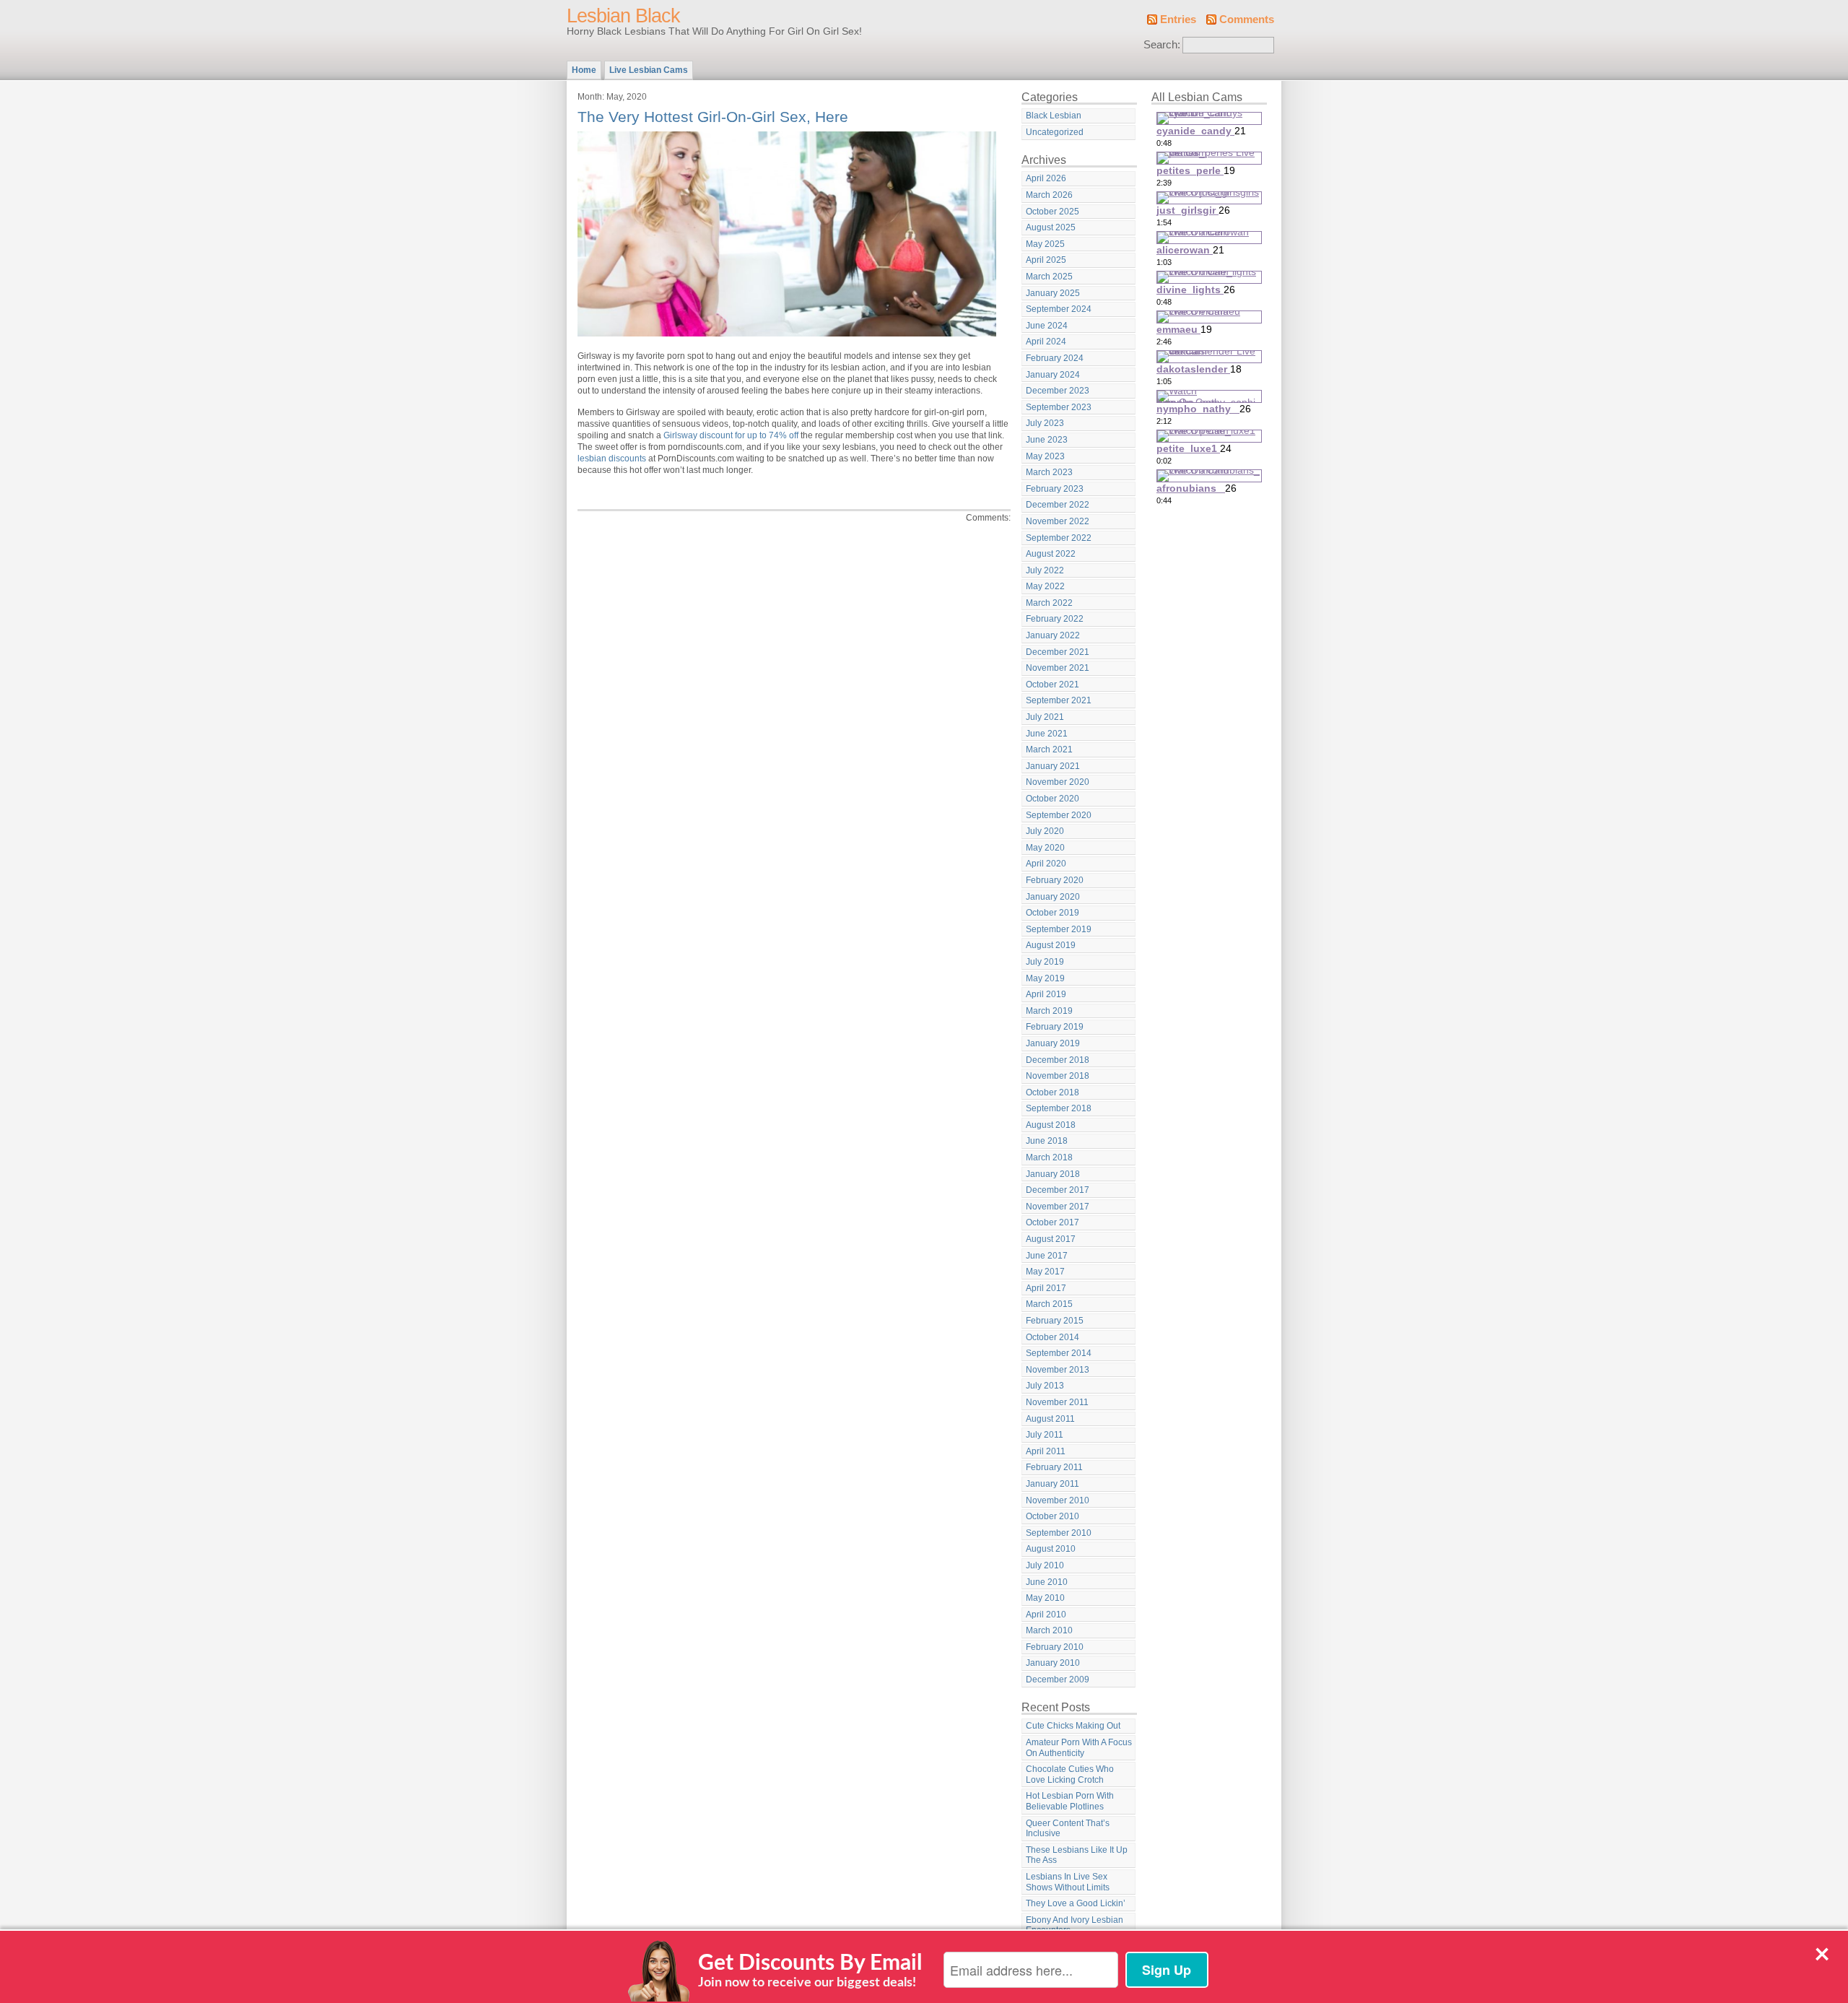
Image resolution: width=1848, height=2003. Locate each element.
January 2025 (1053, 293)
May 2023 (1045, 456)
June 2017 (1047, 1256)
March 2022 (1049, 603)
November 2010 (1058, 1500)
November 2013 (1058, 1370)
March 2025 (1049, 277)
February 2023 (1055, 489)
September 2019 (1059, 929)
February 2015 (1055, 1321)
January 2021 (1053, 766)
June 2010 (1047, 1582)
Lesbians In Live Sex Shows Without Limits (1068, 1882)
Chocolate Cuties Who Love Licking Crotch (1070, 1774)
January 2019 (1053, 1043)
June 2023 (1047, 440)
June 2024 (1047, 326)
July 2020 (1045, 831)
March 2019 (1049, 1011)
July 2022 (1045, 570)
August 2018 (1051, 1125)
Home (584, 70)
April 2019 (1046, 994)
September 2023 (1059, 407)
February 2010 (1055, 1647)
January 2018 (1053, 1174)
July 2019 (1045, 962)
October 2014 (1052, 1337)
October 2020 (1052, 799)
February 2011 (1054, 1467)
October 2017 (1052, 1222)
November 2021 (1058, 668)
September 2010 (1059, 1533)
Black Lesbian (1054, 116)
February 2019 (1055, 1027)
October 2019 (1052, 913)
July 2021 (1045, 717)
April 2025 (1046, 260)
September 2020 (1059, 815)
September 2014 (1059, 1353)
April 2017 (1046, 1288)
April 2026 (1046, 178)
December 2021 (1058, 652)
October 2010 (1052, 1516)
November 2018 (1058, 1076)
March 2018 (1049, 1157)
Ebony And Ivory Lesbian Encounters (1075, 1925)
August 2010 (1051, 1549)
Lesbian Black (623, 16)
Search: (1162, 45)
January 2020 (1053, 897)
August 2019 (1051, 945)
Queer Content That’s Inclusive (1068, 1829)
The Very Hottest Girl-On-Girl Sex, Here (713, 117)
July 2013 (1045, 1386)
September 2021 (1059, 700)
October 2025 (1052, 212)
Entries (1178, 19)
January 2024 (1053, 375)
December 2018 (1058, 1060)
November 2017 (1058, 1207)
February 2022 (1055, 619)
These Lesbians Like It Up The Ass (1077, 1855)
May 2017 (1045, 1272)
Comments (1247, 19)
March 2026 (1049, 195)
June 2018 (1047, 1141)
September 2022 (1059, 538)
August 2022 (1051, 554)
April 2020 (1046, 864)
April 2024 (1046, 342)
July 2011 (1045, 1435)
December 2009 (1058, 1680)
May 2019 (1045, 978)
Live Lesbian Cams (649, 70)
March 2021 (1049, 750)
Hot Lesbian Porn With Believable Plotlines (1070, 1801)
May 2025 (1045, 244)
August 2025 (1051, 227)
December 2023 (1058, 391)
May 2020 (1045, 848)
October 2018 (1052, 1092)
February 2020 (1055, 880)
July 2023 (1045, 423)
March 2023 (1049, 472)
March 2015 (1049, 1304)
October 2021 (1052, 685)
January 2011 (1052, 1484)
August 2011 (1050, 1419)
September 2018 (1059, 1108)
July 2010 (1045, 1565)
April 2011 (1046, 1451)
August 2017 (1051, 1239)
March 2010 (1049, 1630)
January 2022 (1053, 635)
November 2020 (1058, 782)
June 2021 (1047, 734)
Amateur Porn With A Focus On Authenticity (1079, 1748)
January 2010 (1053, 1663)
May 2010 (1045, 1598)
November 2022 (1058, 521)
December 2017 (1058, 1190)
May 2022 (1045, 586)
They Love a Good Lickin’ (1076, 1903)
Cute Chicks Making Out (1073, 1726)
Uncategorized (1055, 132)
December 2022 (1058, 505)
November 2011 (1057, 1402)
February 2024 (1055, 358)
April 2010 (1046, 1615)
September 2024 (1059, 309)
